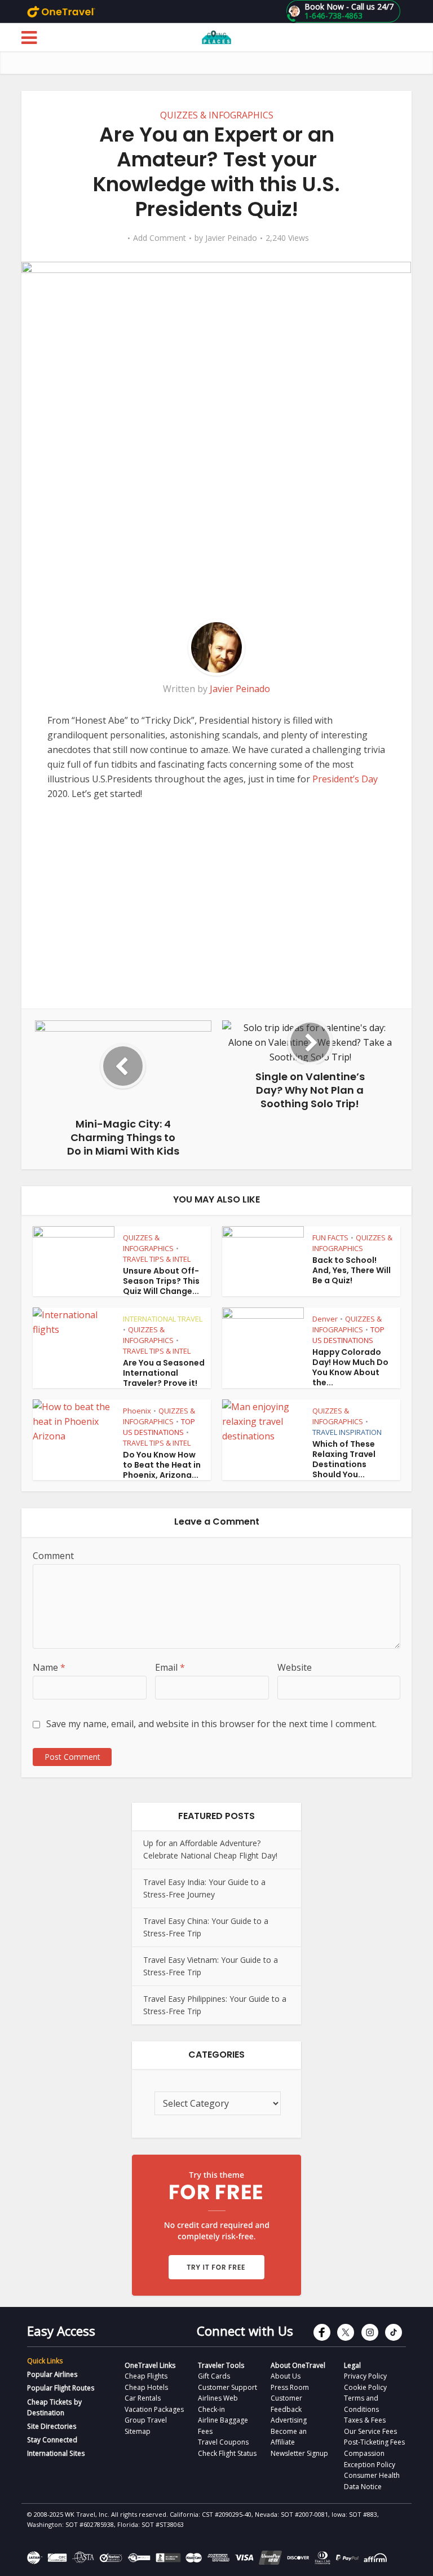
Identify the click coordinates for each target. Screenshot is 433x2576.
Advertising (289, 2420)
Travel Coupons (223, 2442)
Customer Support (227, 2387)
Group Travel (146, 2420)
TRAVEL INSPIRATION (347, 1432)
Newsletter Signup (299, 2453)
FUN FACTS (330, 1238)
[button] (343, 11)
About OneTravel (298, 2365)
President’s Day (345, 779)
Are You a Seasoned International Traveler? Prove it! (164, 1373)
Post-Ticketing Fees (374, 2442)
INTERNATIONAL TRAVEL (163, 1319)
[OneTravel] (61, 11)
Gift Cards (214, 2376)
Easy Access (61, 2331)
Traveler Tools (221, 2365)
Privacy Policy (365, 2376)
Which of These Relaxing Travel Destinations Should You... (344, 1459)
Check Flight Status (227, 2453)
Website (295, 1667)
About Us (286, 2376)
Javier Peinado (231, 238)
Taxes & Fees (365, 2420)
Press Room (290, 2387)
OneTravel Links (150, 2365)
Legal (352, 2365)
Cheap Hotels (146, 2387)
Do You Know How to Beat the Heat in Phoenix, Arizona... (162, 1465)
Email (170, 1667)
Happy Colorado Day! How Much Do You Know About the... (350, 1367)
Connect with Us (245, 2331)
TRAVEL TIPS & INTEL (157, 1259)
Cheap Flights (146, 2376)
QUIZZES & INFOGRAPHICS (217, 115)
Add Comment (160, 238)
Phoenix (137, 1411)
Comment (53, 1556)
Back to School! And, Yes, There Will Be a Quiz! (352, 1270)
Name (49, 1667)
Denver (325, 1319)
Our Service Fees (370, 2431)
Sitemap (138, 2431)
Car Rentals (143, 2398)
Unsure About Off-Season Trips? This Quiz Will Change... (161, 1281)
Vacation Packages (154, 2409)
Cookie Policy (365, 2387)
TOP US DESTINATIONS (348, 1335)
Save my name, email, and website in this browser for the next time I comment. (211, 1724)
